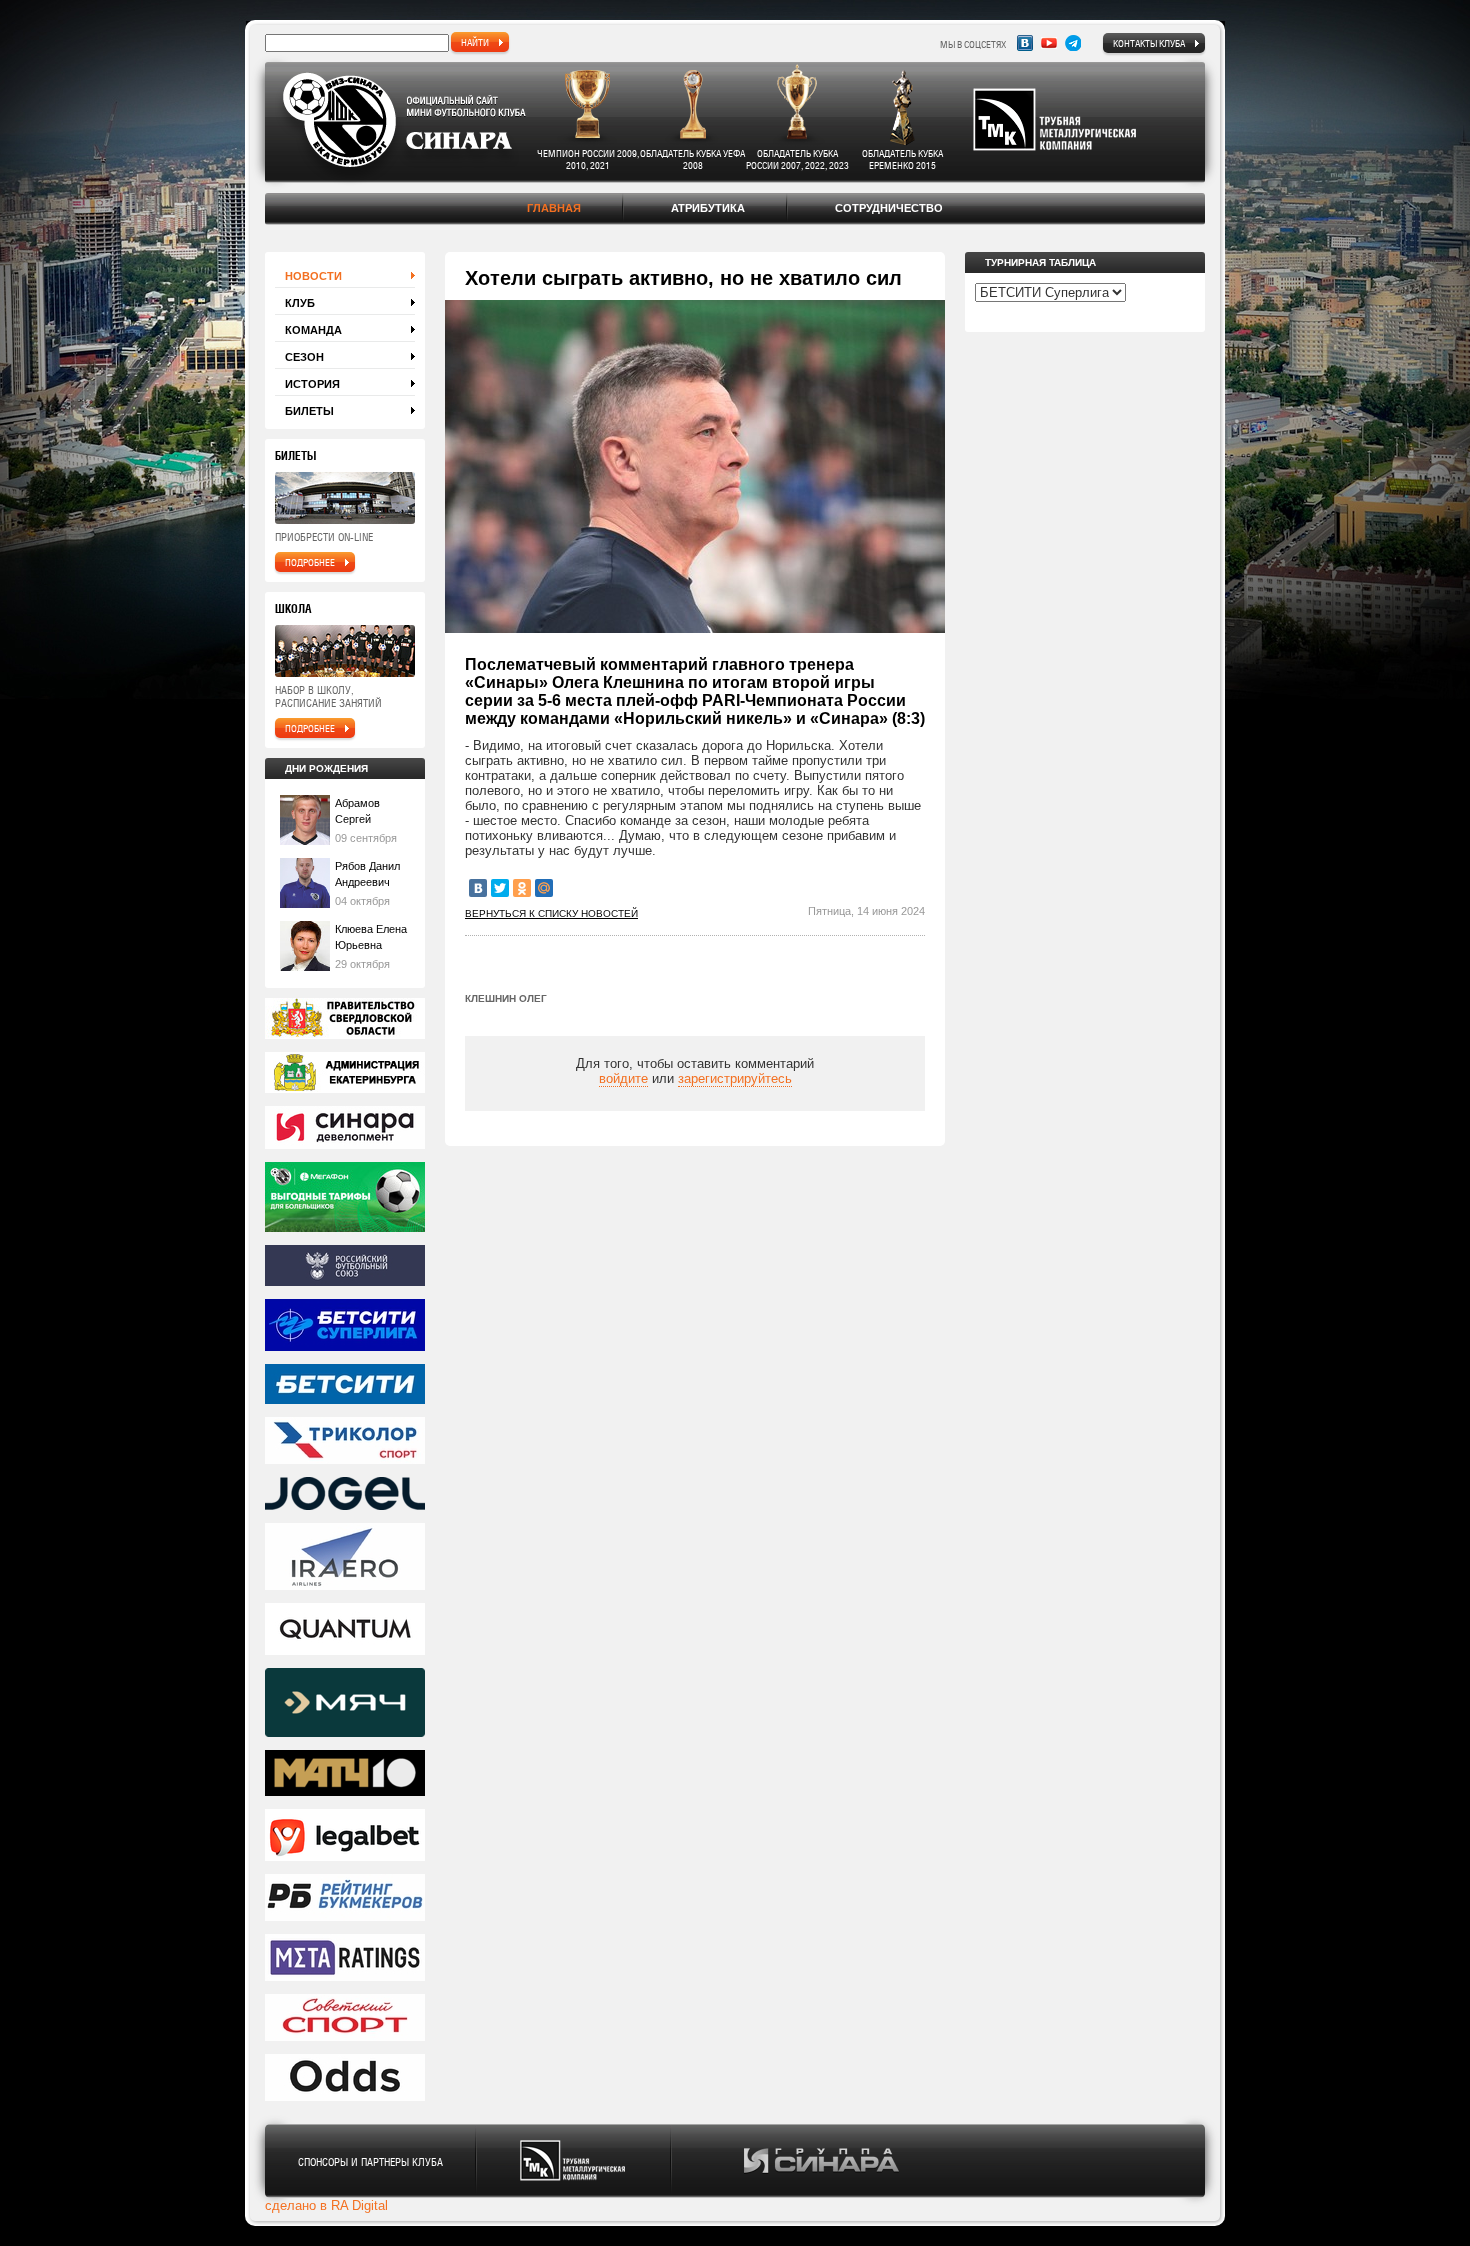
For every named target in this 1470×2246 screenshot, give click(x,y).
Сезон (304, 357)
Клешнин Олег (506, 998)
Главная (554, 208)
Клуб (300, 303)
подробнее (310, 562)
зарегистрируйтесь (735, 1078)
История (312, 384)
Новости (313, 276)
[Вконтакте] (1025, 43)
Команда (313, 330)
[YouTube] (1049, 43)
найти (475, 42)
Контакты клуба (1149, 43)
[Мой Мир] (544, 888)
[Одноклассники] (522, 888)
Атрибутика (708, 208)
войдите (623, 1078)
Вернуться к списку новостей (551, 913)
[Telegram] (1073, 43)
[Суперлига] (345, 1326)
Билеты (309, 411)
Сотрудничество (889, 208)
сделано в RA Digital (326, 2205)
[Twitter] (500, 888)
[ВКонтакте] (478, 888)
